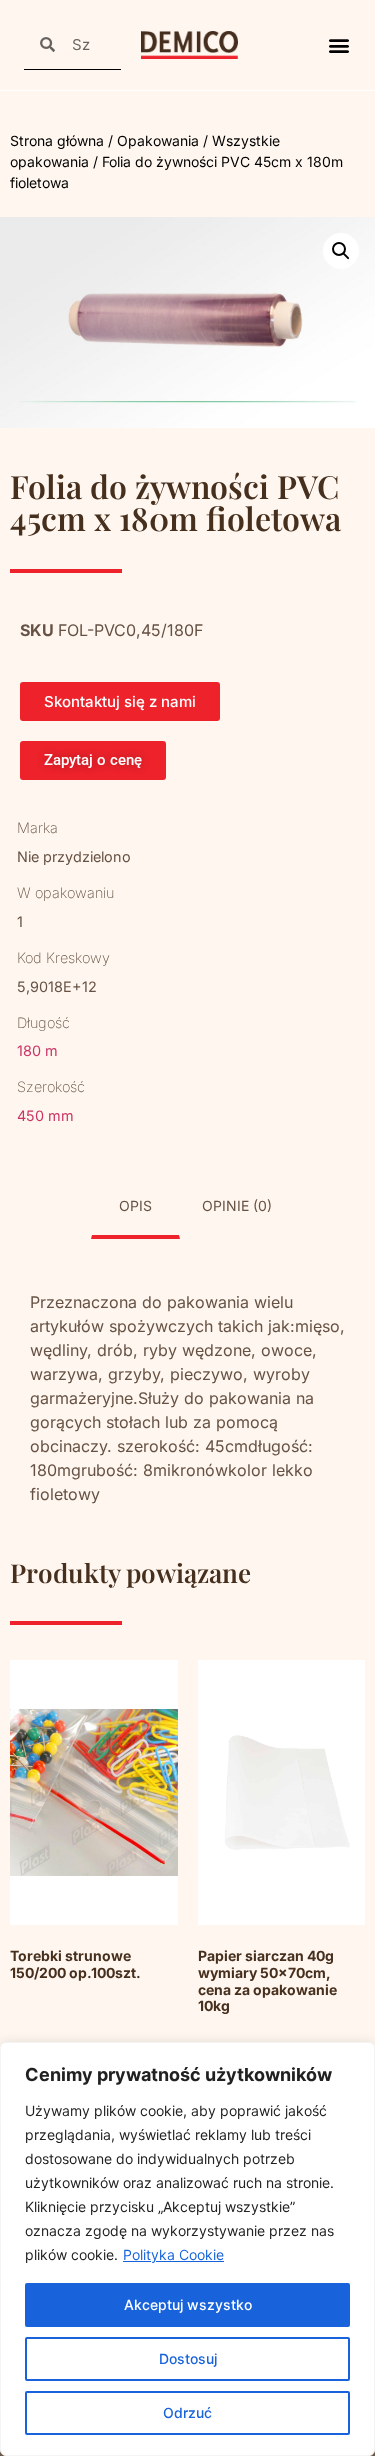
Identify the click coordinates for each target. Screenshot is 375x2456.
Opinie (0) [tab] (237, 1205)
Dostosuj (188, 2358)
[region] (187, 2249)
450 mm (45, 1115)
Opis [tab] (135, 1205)
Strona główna (57, 140)
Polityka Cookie (173, 2254)
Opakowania (158, 140)
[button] (338, 45)
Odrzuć (187, 2412)
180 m (37, 1050)
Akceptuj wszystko (188, 2304)
